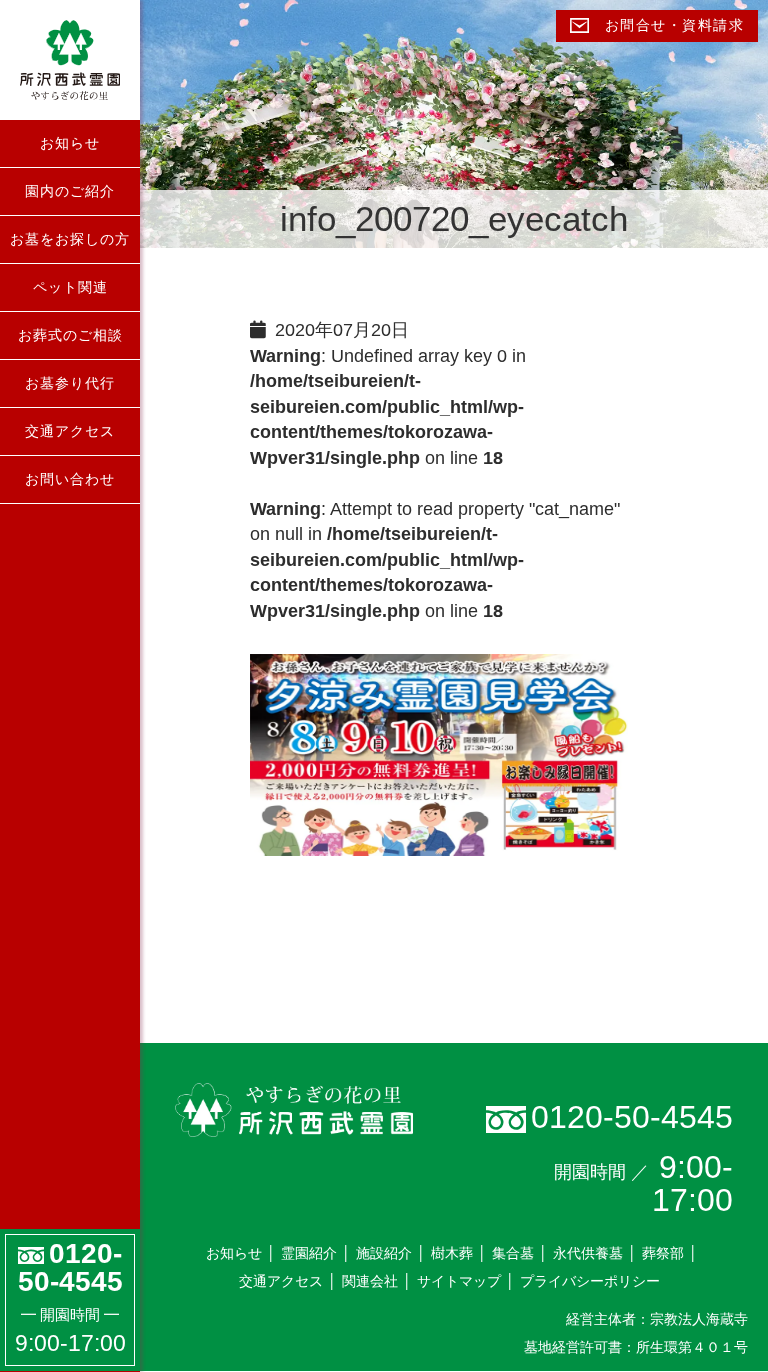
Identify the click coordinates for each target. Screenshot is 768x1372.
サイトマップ (459, 1281)
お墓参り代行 (70, 383)
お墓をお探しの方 (70, 239)
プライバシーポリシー (590, 1281)
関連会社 (370, 1281)
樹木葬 (452, 1253)
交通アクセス (70, 431)
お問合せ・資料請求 (671, 25)
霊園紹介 (309, 1253)
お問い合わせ (70, 479)
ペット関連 (70, 287)
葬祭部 (663, 1253)
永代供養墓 (588, 1253)
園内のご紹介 (70, 191)
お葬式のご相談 (70, 335)
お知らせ (70, 143)
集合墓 (513, 1253)
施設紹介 (384, 1253)
